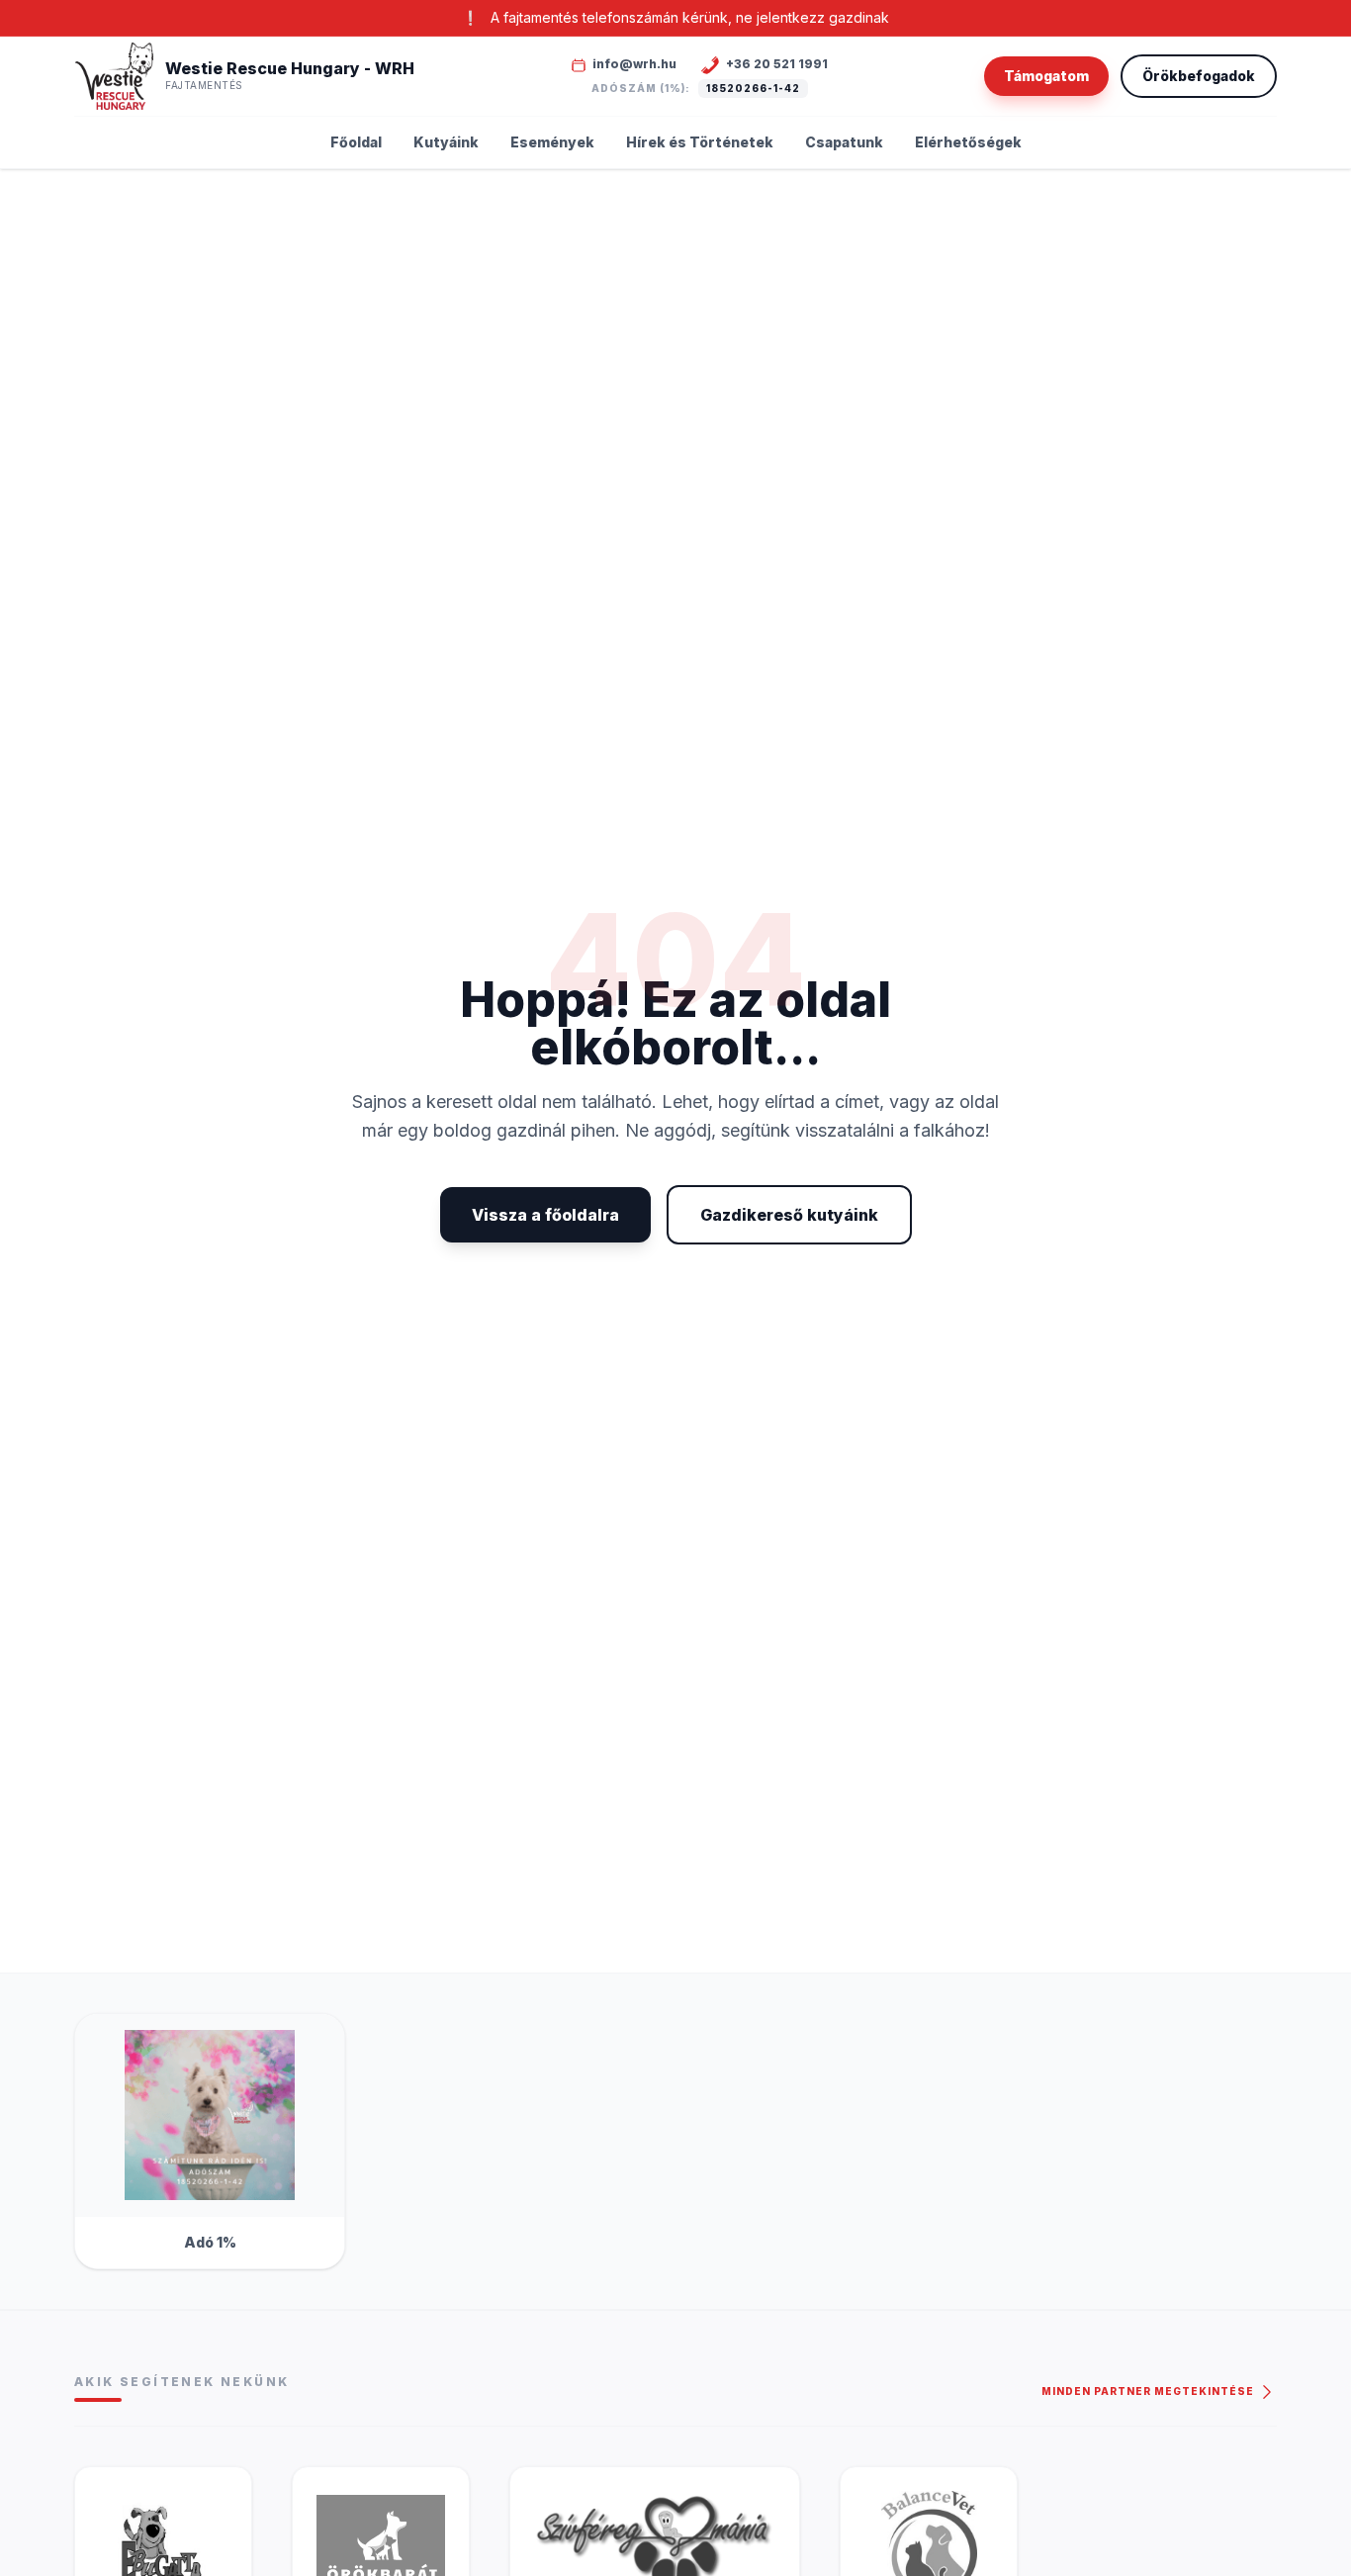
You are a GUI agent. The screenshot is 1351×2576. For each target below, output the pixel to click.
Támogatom (1046, 76)
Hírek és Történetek (700, 142)
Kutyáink (446, 142)
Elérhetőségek (968, 142)
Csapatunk (844, 142)
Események (552, 142)
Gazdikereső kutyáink (789, 1215)
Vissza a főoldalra (545, 1215)
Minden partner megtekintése (1149, 2391)
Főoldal (356, 142)
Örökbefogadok (1199, 76)
